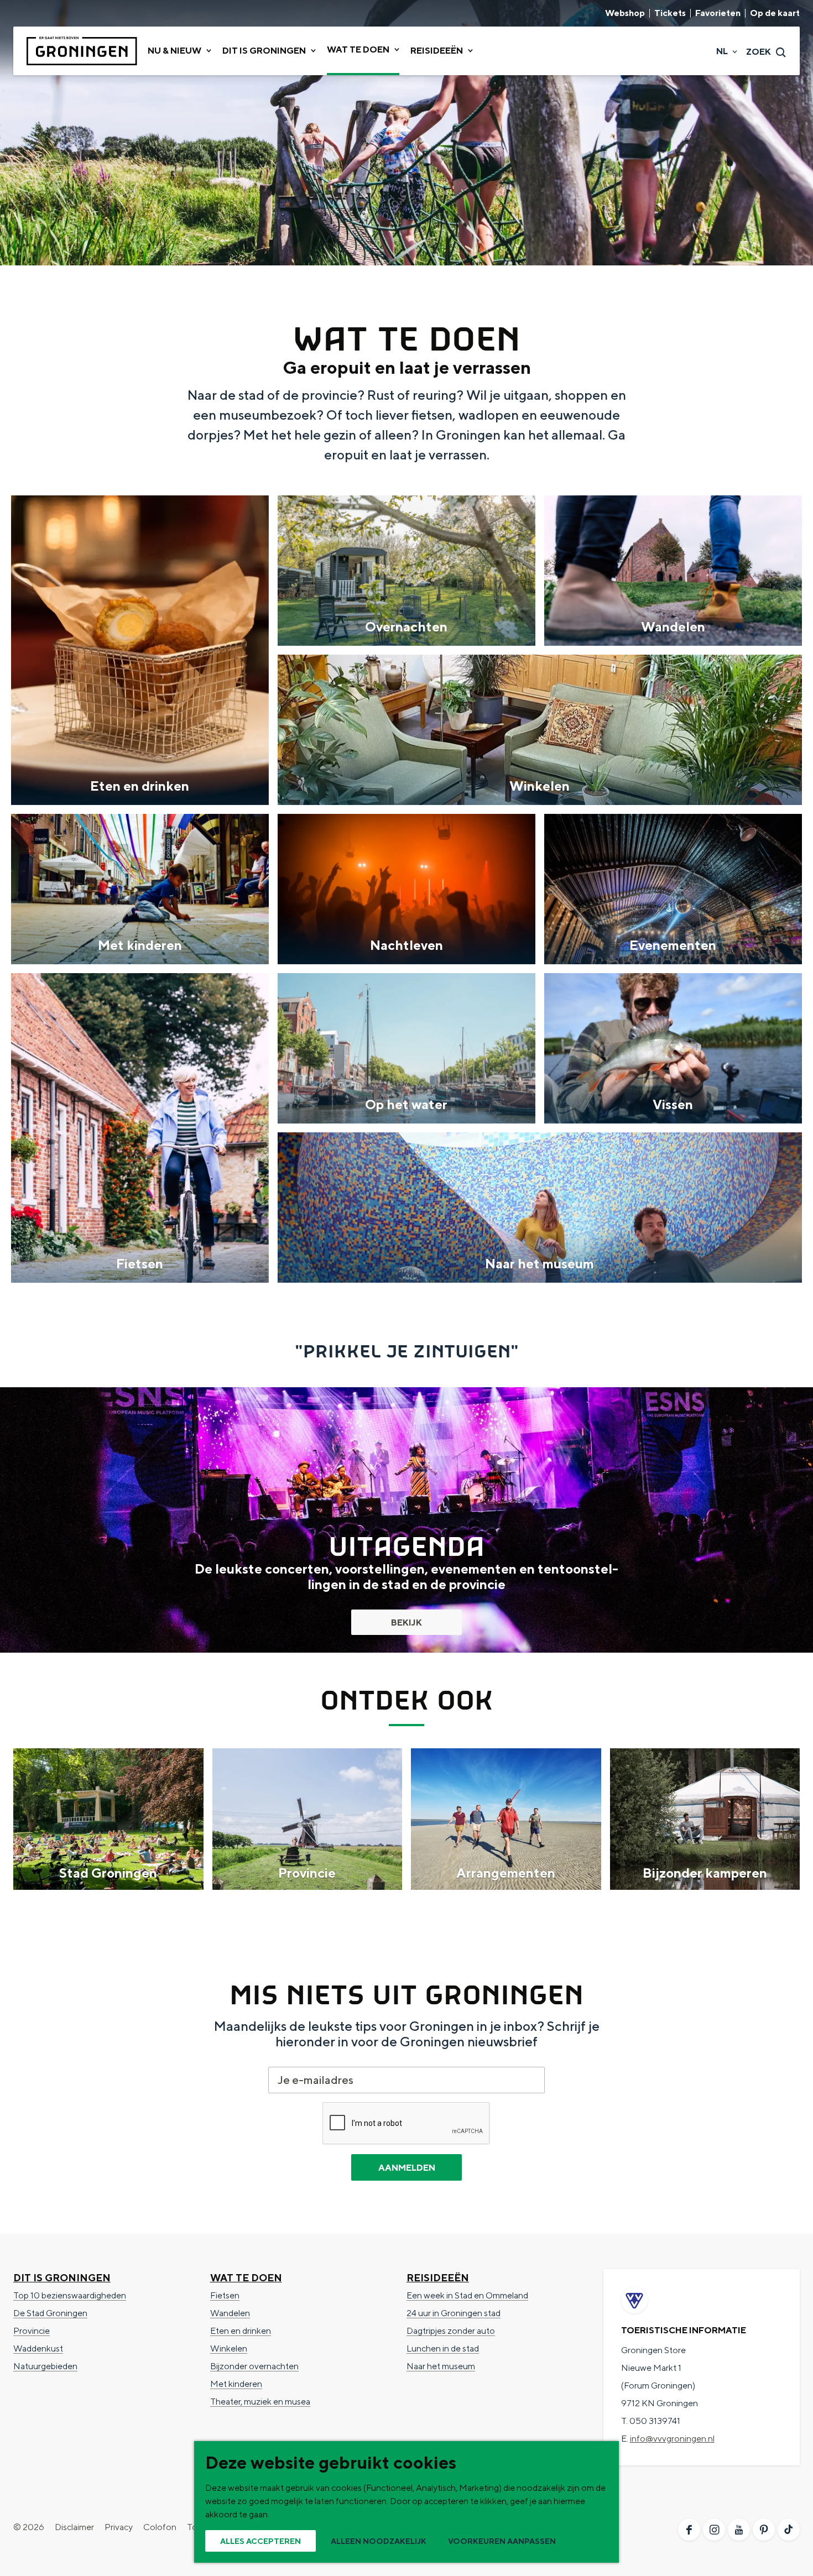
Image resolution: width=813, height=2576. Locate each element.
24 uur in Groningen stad (454, 2313)
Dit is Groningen (62, 2278)
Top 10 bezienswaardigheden (70, 2295)
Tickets (670, 13)
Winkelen (229, 2348)
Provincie (32, 2331)
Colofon (160, 2527)
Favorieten (718, 13)
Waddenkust (38, 2348)
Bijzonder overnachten (254, 2366)
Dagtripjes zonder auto (451, 2331)
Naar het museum (441, 2366)
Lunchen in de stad (443, 2348)
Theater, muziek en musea (260, 2402)
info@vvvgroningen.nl (672, 2439)
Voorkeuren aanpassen (502, 2541)
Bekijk (406, 1623)
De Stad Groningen (50, 2313)
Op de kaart (775, 13)
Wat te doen (246, 2278)
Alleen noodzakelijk (379, 2541)
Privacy (119, 2527)
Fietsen (225, 2295)
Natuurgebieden (45, 2366)
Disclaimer (74, 2527)
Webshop (625, 13)
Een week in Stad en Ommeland (467, 2295)
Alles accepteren (260, 2541)
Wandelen (230, 2313)
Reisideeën (438, 2278)
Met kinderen (236, 2384)
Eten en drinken (241, 2331)
